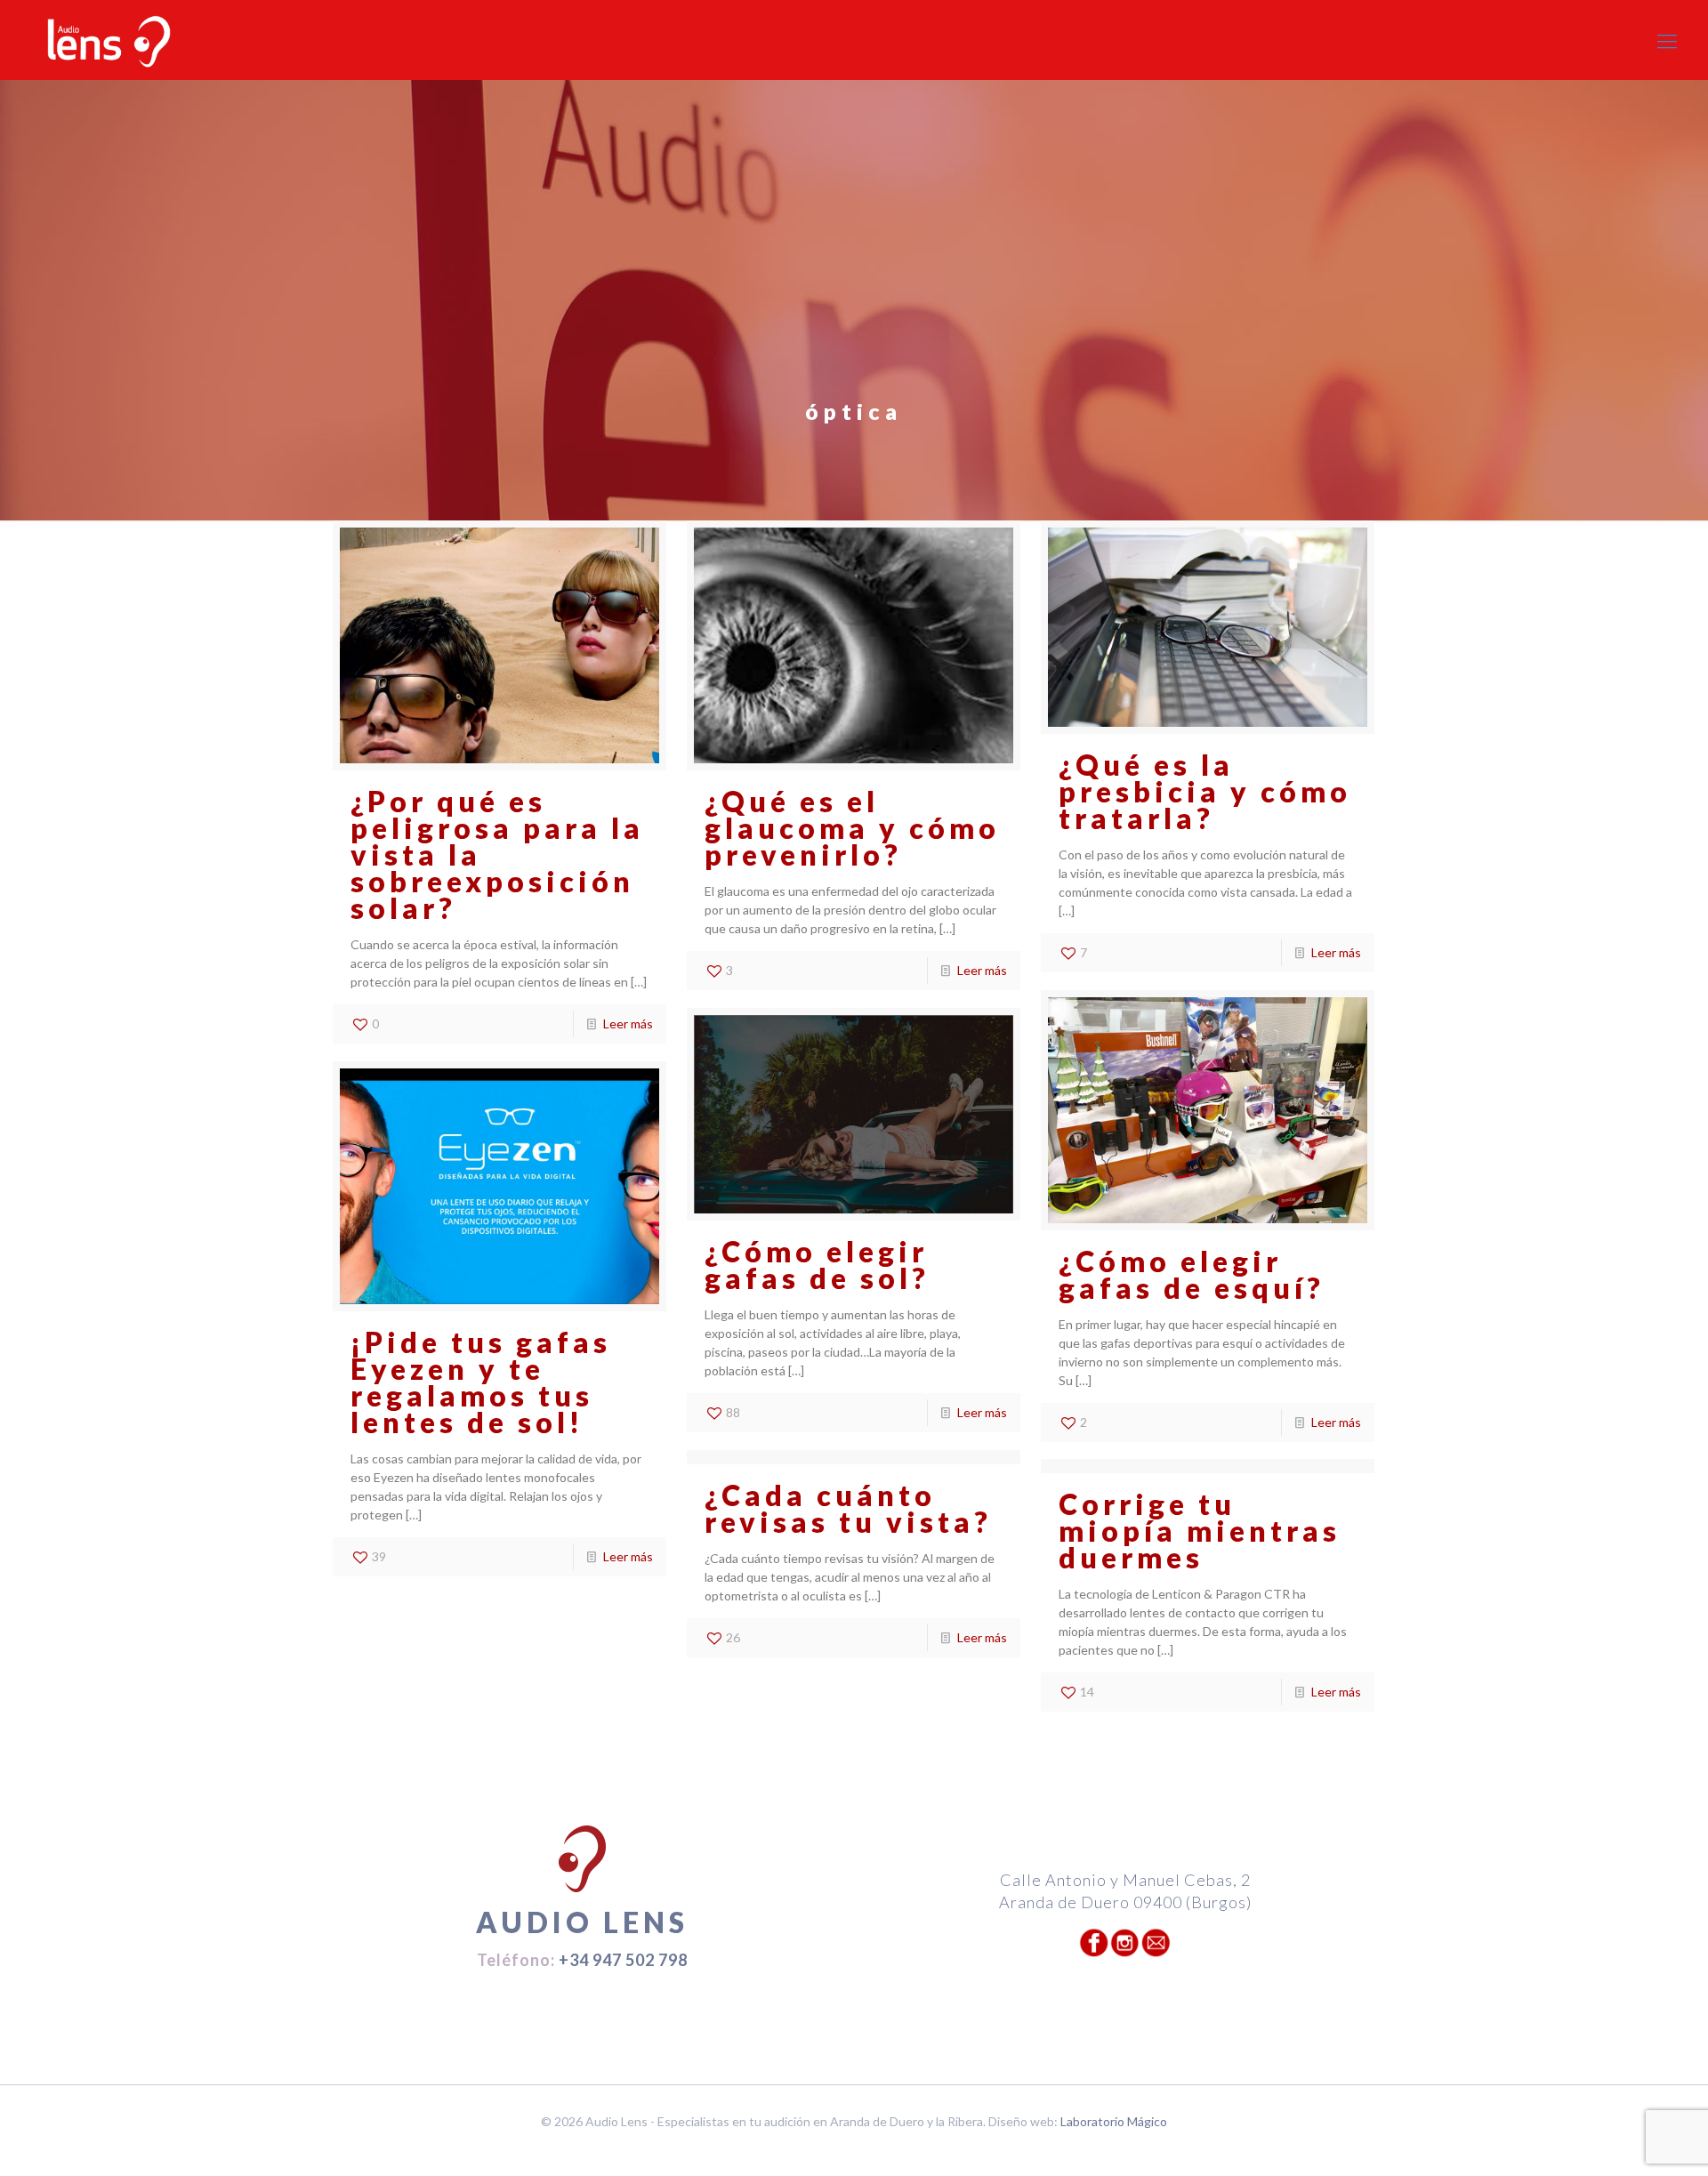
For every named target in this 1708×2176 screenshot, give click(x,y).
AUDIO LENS (582, 1922)
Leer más (628, 1024)
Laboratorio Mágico (1114, 2121)
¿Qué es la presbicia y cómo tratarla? (1205, 791)
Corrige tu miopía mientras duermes (1200, 1531)
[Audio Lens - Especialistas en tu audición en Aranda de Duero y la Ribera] (109, 41)
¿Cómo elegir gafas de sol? (817, 1265)
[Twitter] (866, 2148)
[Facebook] (842, 2148)
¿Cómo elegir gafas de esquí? (1192, 1274)
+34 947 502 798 (623, 1960)
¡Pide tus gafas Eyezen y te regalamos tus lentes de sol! (481, 1382)
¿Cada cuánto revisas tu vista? (848, 1508)
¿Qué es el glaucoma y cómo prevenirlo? (852, 828)
